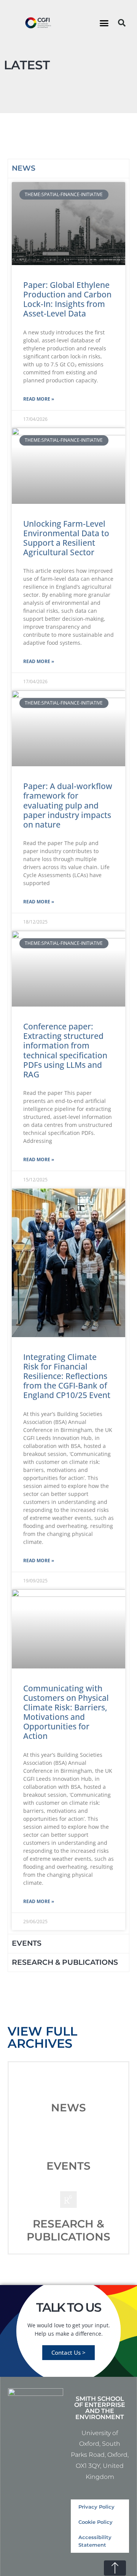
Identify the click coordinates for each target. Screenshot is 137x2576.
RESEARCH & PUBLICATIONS (68, 2230)
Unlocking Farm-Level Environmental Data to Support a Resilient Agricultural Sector (66, 538)
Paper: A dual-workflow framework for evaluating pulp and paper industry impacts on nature (68, 805)
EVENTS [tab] (27, 1943)
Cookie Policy (96, 2522)
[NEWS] (68, 2083)
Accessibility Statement (95, 2541)
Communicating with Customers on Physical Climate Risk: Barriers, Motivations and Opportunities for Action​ (66, 1712)
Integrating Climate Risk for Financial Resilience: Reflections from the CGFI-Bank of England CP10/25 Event (67, 1376)
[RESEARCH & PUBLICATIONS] (68, 2199)
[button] (104, 23)
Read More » (39, 399)
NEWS (68, 2108)
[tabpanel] (68, 1056)
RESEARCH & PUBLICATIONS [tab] (65, 1962)
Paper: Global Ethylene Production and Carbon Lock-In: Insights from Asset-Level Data (67, 299)
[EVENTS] (68, 2141)
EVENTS (68, 2166)
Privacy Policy (96, 2507)
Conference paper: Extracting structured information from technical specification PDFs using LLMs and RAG (65, 1050)
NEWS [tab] (24, 168)
